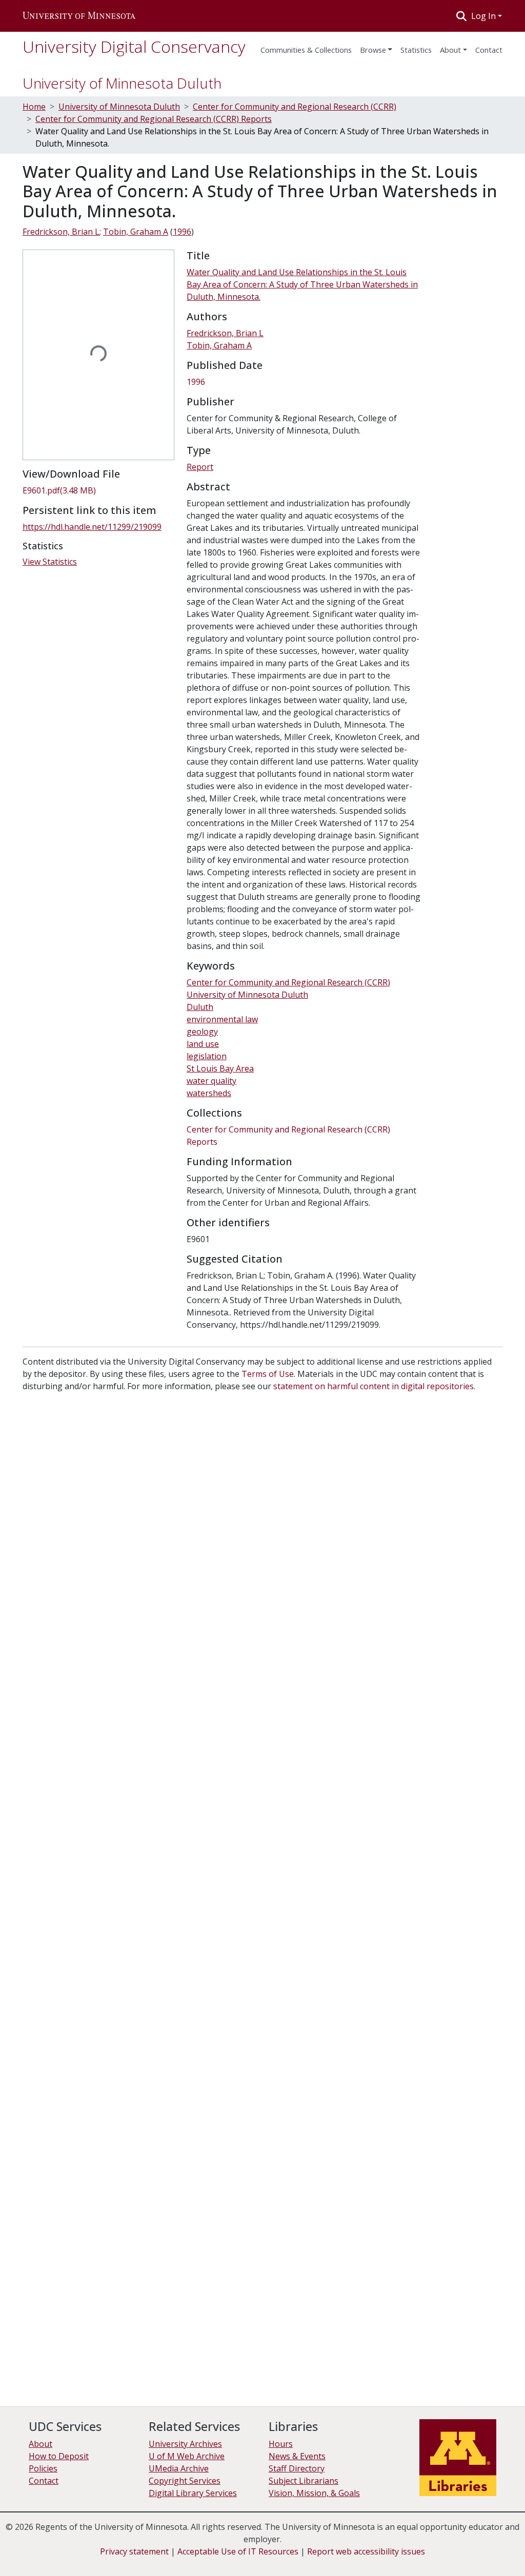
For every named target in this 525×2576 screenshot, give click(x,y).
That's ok (387, 2550)
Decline (427, 2550)
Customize (470, 2550)
